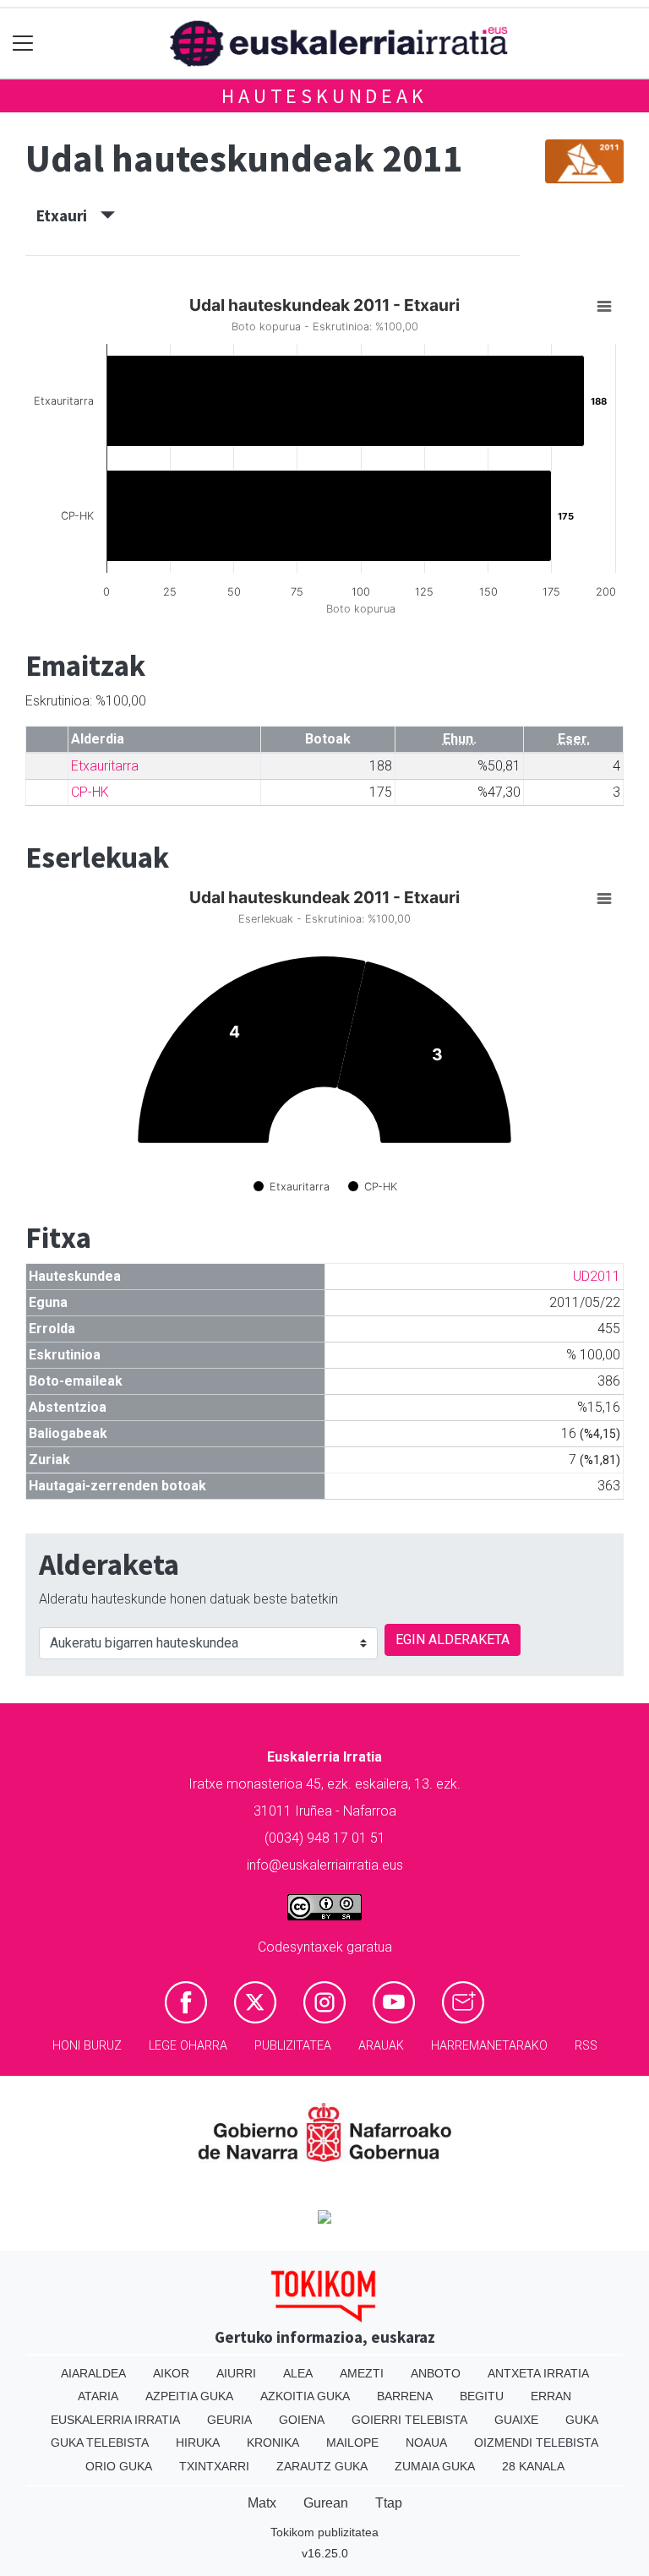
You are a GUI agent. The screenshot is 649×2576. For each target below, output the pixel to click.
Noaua (426, 2443)
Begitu (482, 2396)
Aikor (171, 2373)
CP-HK (90, 792)
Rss (586, 2046)
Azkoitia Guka (305, 2396)
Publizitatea (293, 2046)
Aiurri (236, 2373)
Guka (582, 2420)
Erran (551, 2396)
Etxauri (68, 215)
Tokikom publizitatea (324, 2532)
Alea (298, 2373)
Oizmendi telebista (536, 2443)
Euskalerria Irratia (115, 2420)
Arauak (381, 2046)
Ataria (98, 2396)
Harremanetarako (489, 2046)
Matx (262, 2503)
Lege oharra (188, 2046)
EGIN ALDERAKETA (453, 1639)
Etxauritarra (105, 766)
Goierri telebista (409, 2420)
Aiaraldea (93, 2373)
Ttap (389, 2503)
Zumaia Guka (435, 2466)
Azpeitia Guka (189, 2396)
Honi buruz (87, 2046)
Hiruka (198, 2443)
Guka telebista (100, 2443)
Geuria (229, 2420)
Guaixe (516, 2420)
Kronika (273, 2443)
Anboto (436, 2373)
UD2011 (597, 1276)
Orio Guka (119, 2466)
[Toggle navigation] (23, 44)
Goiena (302, 2420)
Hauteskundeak (324, 96)
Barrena (405, 2396)
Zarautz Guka (322, 2466)
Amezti (362, 2373)
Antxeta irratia (538, 2373)
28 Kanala (533, 2466)
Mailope (352, 2443)
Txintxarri (214, 2466)
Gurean (326, 2503)
